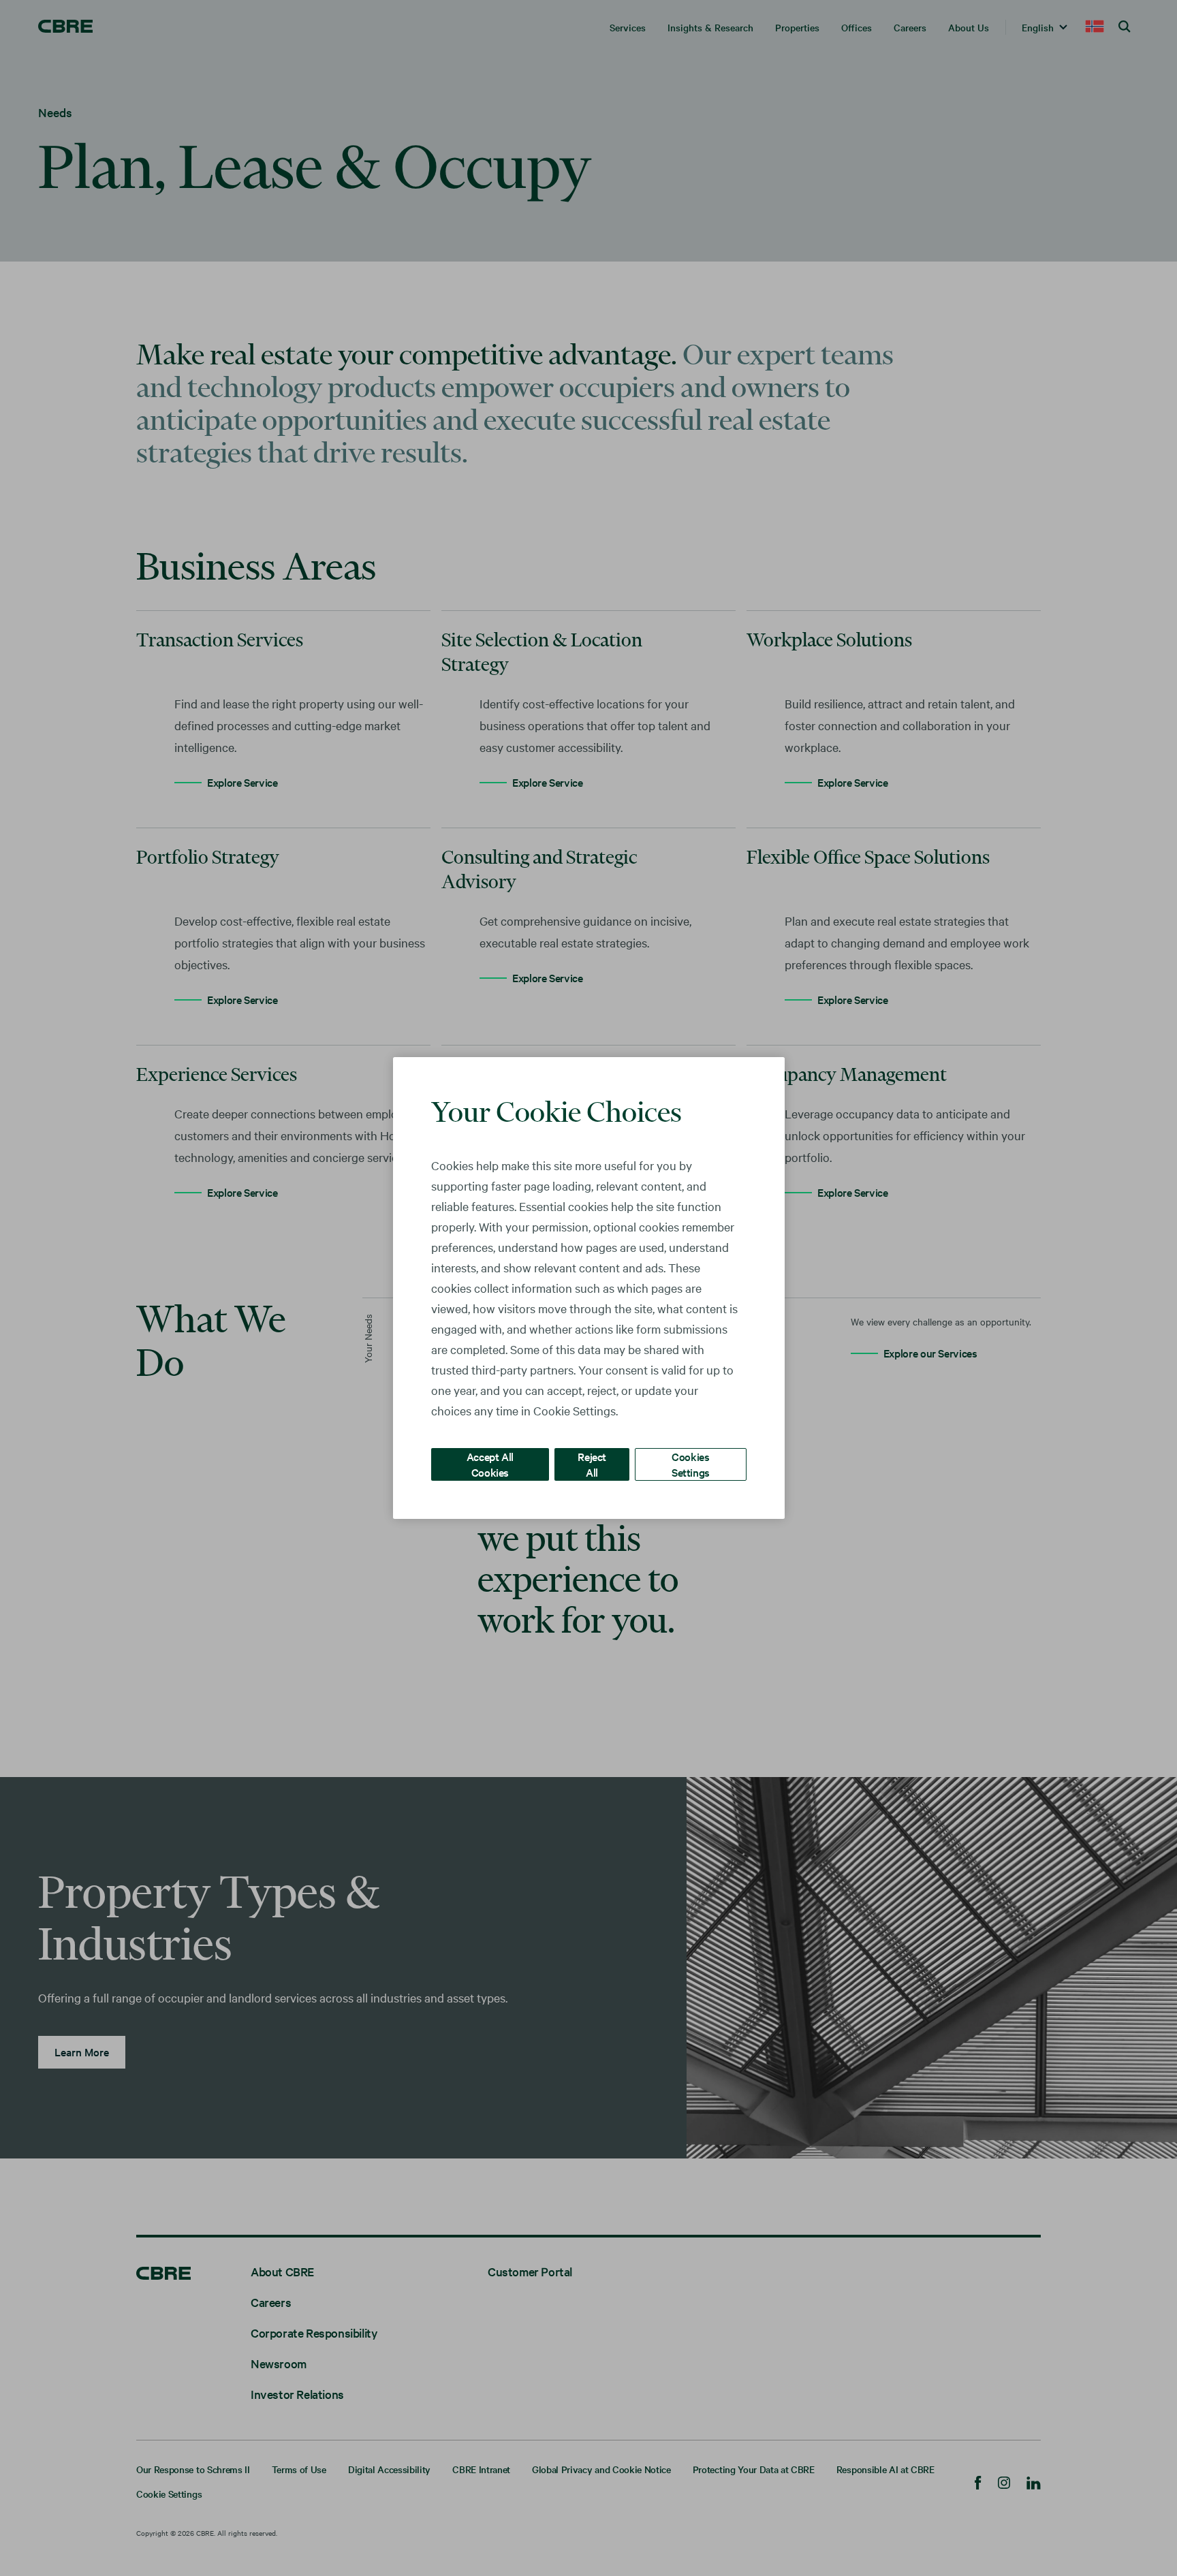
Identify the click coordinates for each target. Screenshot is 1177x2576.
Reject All (592, 1464)
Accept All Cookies (490, 1464)
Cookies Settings (691, 1464)
